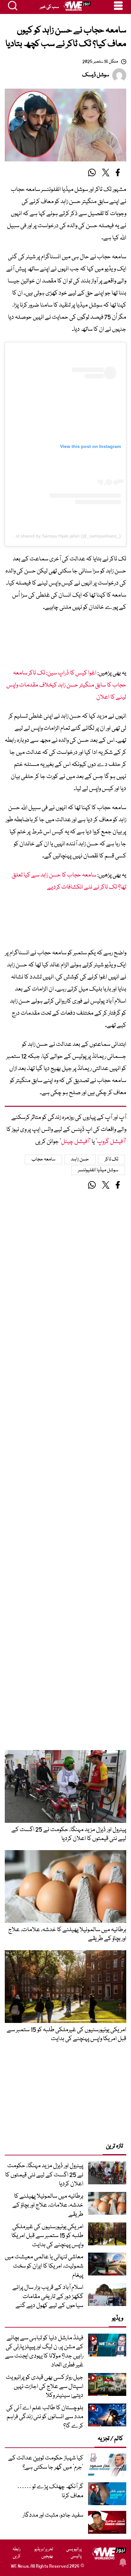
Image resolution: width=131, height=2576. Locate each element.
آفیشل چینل (75, 1142)
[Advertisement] (65, 642)
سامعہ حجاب (44, 1160)
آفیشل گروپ (111, 1142)
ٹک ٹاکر (112, 1160)
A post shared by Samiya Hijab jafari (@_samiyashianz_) (64, 536)
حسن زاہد (80, 1160)
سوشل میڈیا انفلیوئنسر (98, 1170)
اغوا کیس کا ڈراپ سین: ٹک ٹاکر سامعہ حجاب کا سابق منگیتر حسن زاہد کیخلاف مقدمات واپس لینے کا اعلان (66, 685)
